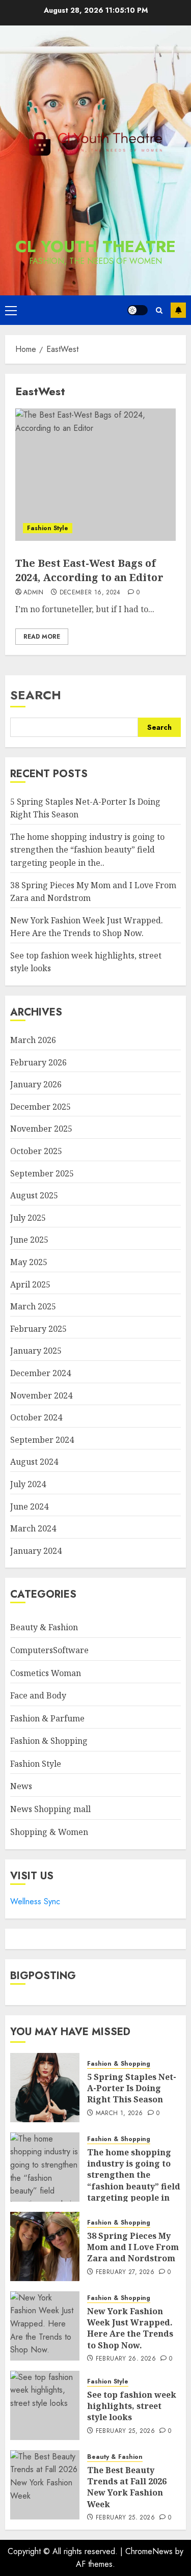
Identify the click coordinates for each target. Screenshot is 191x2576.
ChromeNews (149, 2551)
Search (36, 695)
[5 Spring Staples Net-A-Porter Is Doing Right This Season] (45, 2088)
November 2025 (41, 1129)
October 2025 (36, 1151)
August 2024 (34, 1462)
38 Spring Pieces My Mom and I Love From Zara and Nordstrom (133, 2247)
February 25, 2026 (125, 2431)
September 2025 (42, 1173)
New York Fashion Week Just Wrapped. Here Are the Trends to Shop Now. (130, 2328)
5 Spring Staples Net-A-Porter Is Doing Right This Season (132, 2088)
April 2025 (30, 1284)
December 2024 (40, 1373)
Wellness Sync (35, 1901)
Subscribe (178, 310)
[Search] (159, 310)
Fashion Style (48, 528)
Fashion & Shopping (49, 1741)
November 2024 (41, 1395)
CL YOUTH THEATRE (95, 246)
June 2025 (29, 1240)
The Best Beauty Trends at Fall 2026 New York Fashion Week (127, 2487)
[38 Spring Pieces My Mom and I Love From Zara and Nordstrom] (45, 2246)
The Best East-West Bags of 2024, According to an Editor (89, 570)
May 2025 (29, 1262)
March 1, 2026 (119, 2114)
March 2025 (33, 1306)
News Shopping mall (50, 1809)
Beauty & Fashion (44, 1627)
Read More (42, 637)
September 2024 (42, 1440)
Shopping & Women (49, 1832)
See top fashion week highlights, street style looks (132, 2406)
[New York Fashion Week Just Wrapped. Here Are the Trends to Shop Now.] (45, 2326)
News (21, 1786)
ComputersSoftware (49, 1650)
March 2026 (33, 1040)
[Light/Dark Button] (138, 310)
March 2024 (33, 1528)
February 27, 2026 (125, 2272)
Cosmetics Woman (46, 1673)
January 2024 (36, 1551)
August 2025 (34, 1195)
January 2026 (36, 1084)
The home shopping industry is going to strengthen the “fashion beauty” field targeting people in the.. (87, 850)
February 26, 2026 (126, 2359)
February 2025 (38, 1329)
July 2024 (28, 1484)
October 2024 (36, 1417)
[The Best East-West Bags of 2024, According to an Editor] (95, 475)
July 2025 (28, 1218)
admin (34, 593)
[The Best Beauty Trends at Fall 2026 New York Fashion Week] (45, 2485)
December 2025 (40, 1107)
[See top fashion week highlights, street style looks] (45, 2405)
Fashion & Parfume (47, 1718)
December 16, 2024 (90, 593)
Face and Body (38, 1695)
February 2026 (38, 1062)
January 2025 (36, 1351)
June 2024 (29, 1506)
